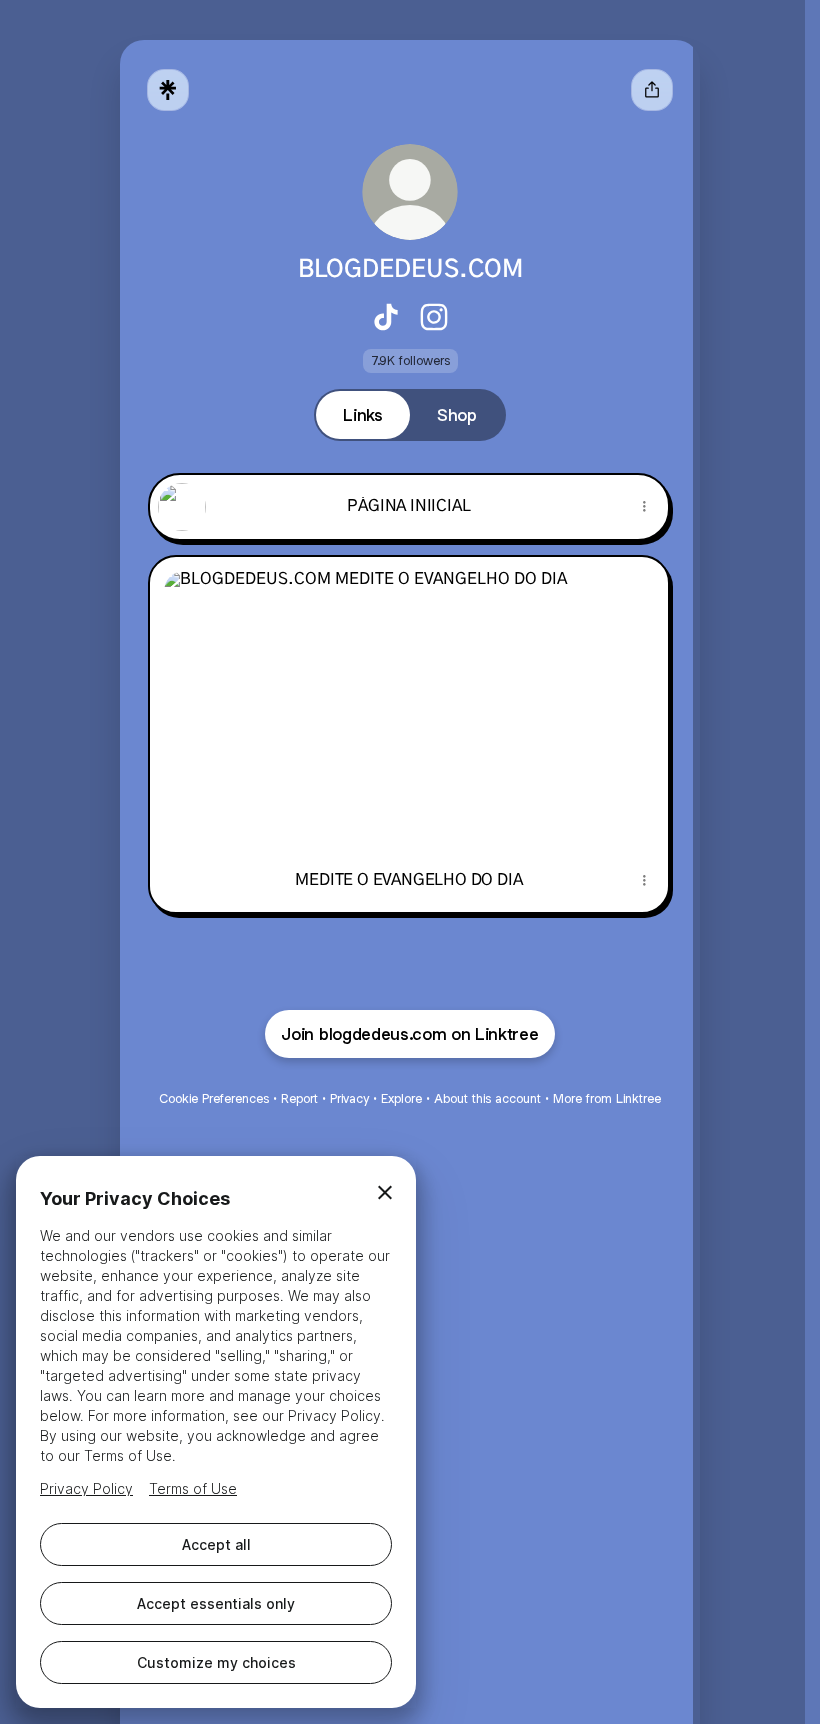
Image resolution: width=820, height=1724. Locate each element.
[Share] (644, 507)
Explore (401, 1098)
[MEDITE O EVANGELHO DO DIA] (409, 702)
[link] (386, 317)
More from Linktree (607, 1098)
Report (299, 1098)
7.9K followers (410, 360)
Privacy (349, 1098)
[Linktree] (168, 90)
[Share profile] (652, 90)
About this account (487, 1098)
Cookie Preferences (214, 1098)
